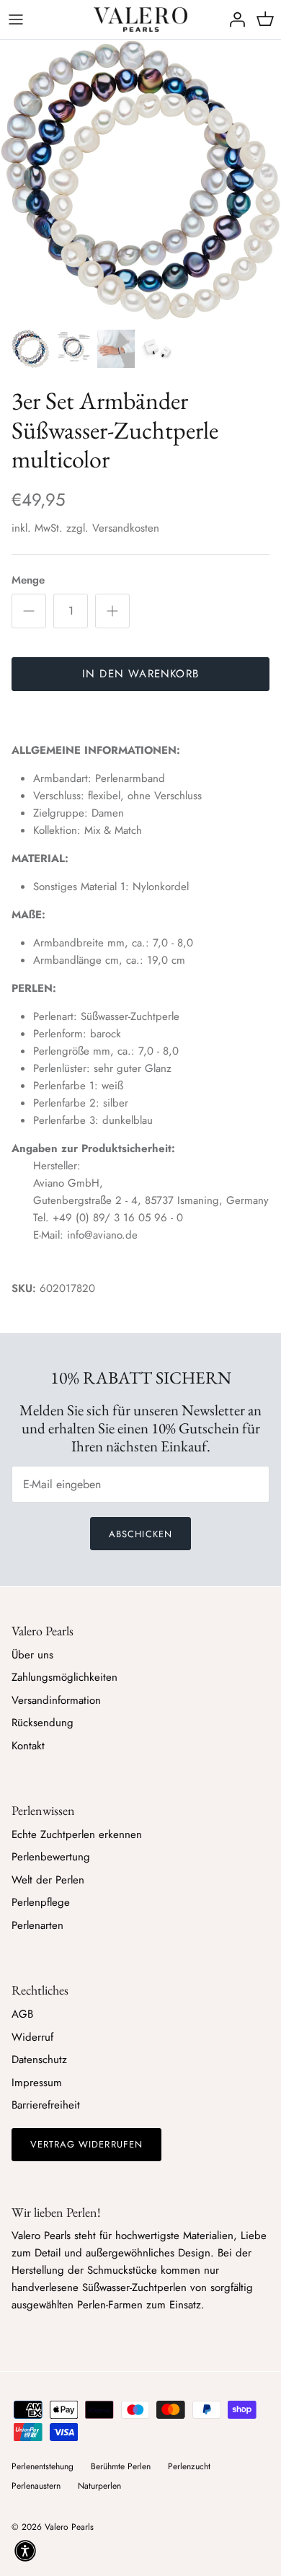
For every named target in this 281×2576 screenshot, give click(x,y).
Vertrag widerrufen (86, 2144)
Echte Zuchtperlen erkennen (77, 1834)
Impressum (37, 2083)
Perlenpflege (41, 1902)
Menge (28, 580)
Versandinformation (56, 1700)
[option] (140, 180)
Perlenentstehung (43, 2466)
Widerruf (32, 2037)
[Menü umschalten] (16, 19)
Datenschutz (39, 2060)
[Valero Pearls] (140, 19)
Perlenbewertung (51, 1857)
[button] (25, 2551)
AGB (22, 2014)
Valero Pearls (69, 2527)
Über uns (32, 1655)
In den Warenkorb (140, 674)
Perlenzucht (189, 2466)
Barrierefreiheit (46, 2105)
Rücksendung (43, 1723)
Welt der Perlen (48, 1880)
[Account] (233, 19)
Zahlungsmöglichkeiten (64, 1677)
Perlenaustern (36, 2486)
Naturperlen (99, 2486)
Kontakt (28, 1746)
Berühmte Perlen (121, 2466)
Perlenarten (37, 1925)
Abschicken (140, 1534)
